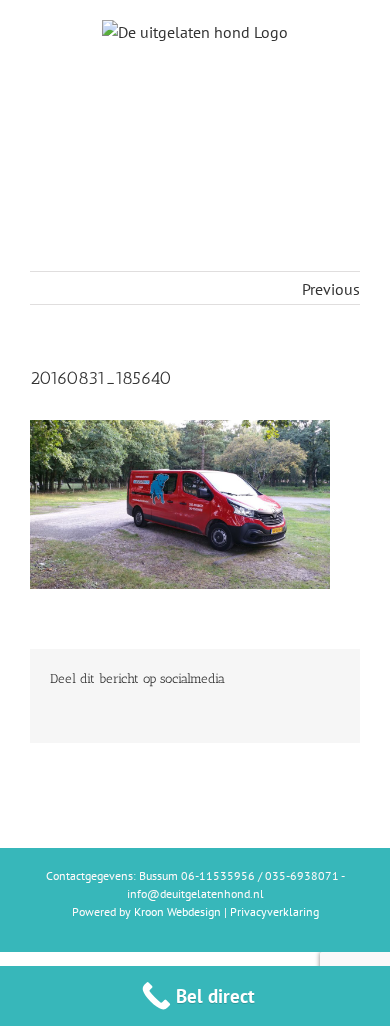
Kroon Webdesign (177, 911)
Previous (331, 289)
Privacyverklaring (274, 911)
